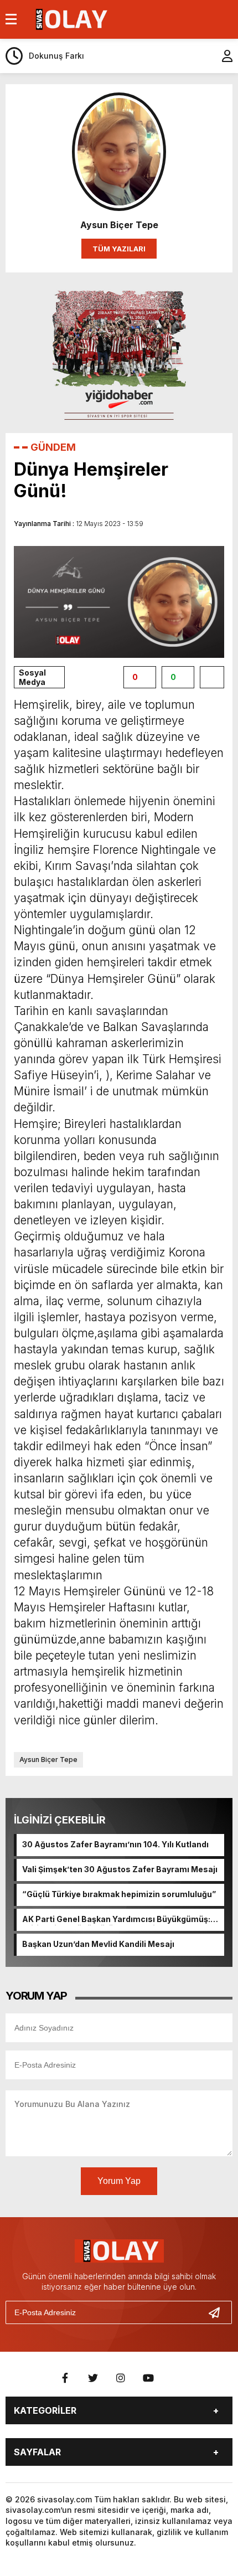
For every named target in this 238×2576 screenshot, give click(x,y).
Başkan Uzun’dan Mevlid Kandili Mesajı (98, 1944)
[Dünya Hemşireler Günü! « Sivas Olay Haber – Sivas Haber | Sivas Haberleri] (70, 18)
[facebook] (65, 2378)
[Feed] (176, 2378)
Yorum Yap (119, 2181)
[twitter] (93, 2378)
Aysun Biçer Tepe (48, 1760)
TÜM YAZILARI (119, 249)
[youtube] (148, 2378)
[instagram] (121, 2378)
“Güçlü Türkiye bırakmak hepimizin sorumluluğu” (119, 1894)
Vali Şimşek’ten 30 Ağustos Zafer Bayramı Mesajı (120, 1869)
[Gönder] (219, 2312)
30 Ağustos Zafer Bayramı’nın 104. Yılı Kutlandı (115, 1844)
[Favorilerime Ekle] (212, 677)
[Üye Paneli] (221, 56)
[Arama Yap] (199, 56)
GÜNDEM (53, 447)
